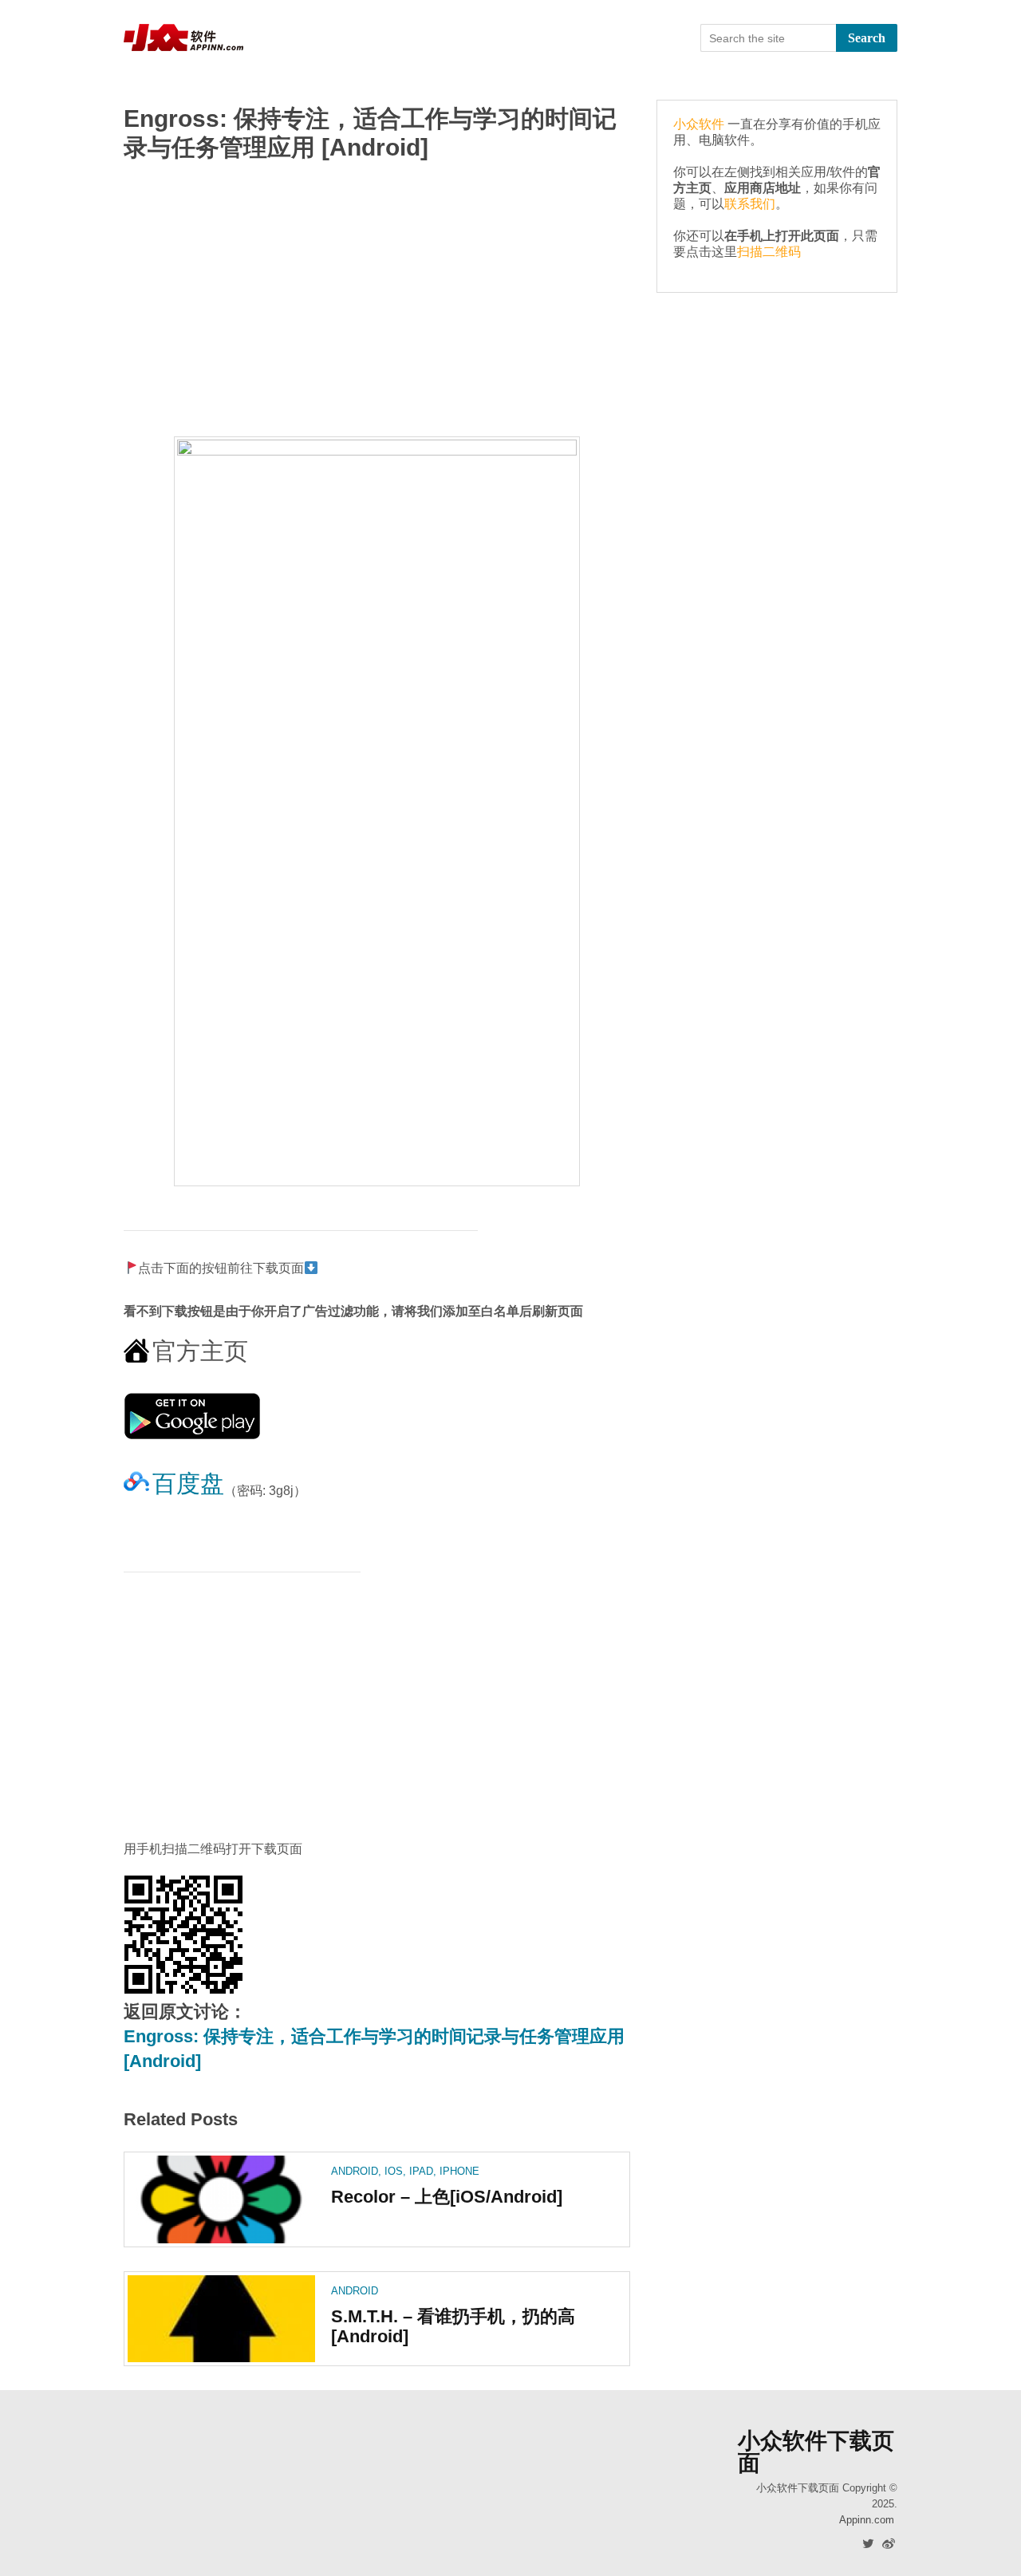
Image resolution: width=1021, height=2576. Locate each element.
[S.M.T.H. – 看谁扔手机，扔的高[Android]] (221, 2319)
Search (867, 38)
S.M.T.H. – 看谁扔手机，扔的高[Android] (453, 2326)
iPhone (459, 2171)
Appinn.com (867, 2520)
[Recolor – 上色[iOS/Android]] (221, 2199)
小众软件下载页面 (816, 2452)
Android (355, 2171)
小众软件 (699, 124)
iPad (421, 2171)
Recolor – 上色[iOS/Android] (447, 2197)
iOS (394, 2171)
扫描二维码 (769, 252)
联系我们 (750, 204)
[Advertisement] (377, 301)
